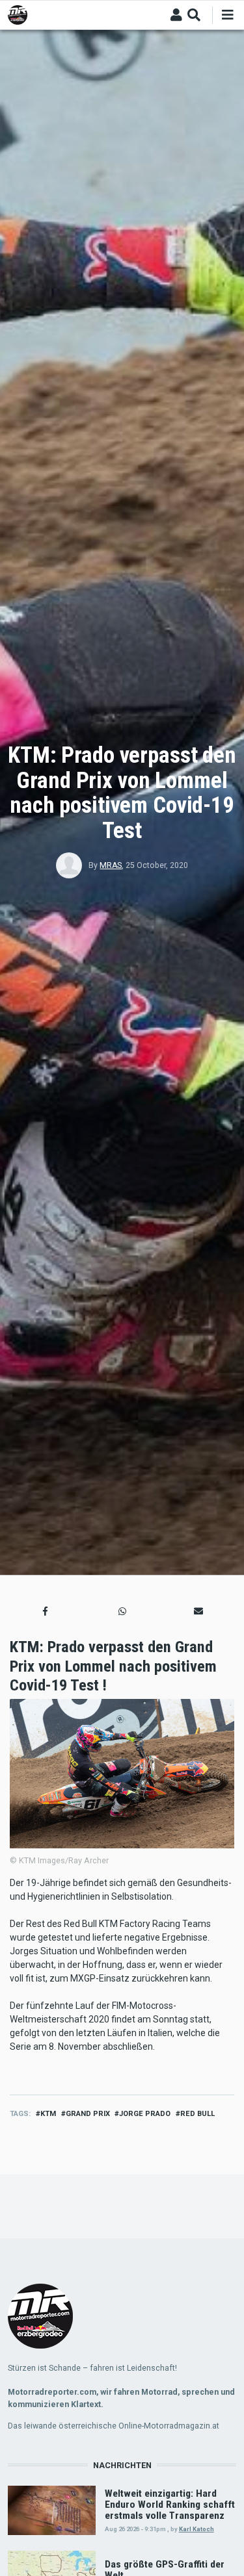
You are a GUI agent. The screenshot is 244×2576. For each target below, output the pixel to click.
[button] (46, 1611)
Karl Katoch (197, 2529)
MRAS (111, 865)
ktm (48, 2114)
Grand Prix (88, 2114)
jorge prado (145, 2114)
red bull (197, 2114)
